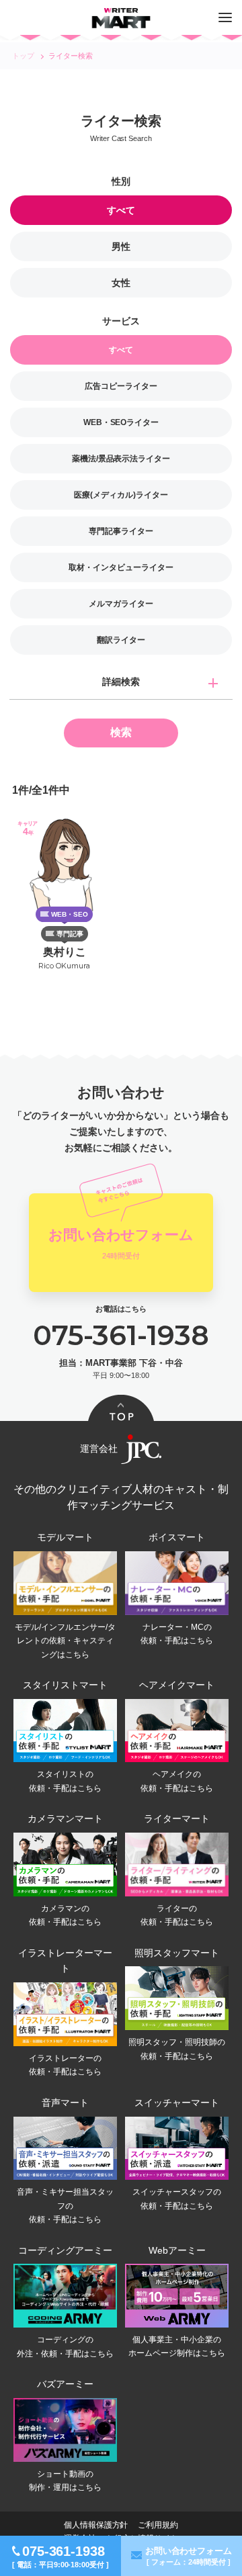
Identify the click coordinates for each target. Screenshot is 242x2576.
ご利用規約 (158, 2525)
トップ (23, 56)
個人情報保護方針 (96, 2525)
